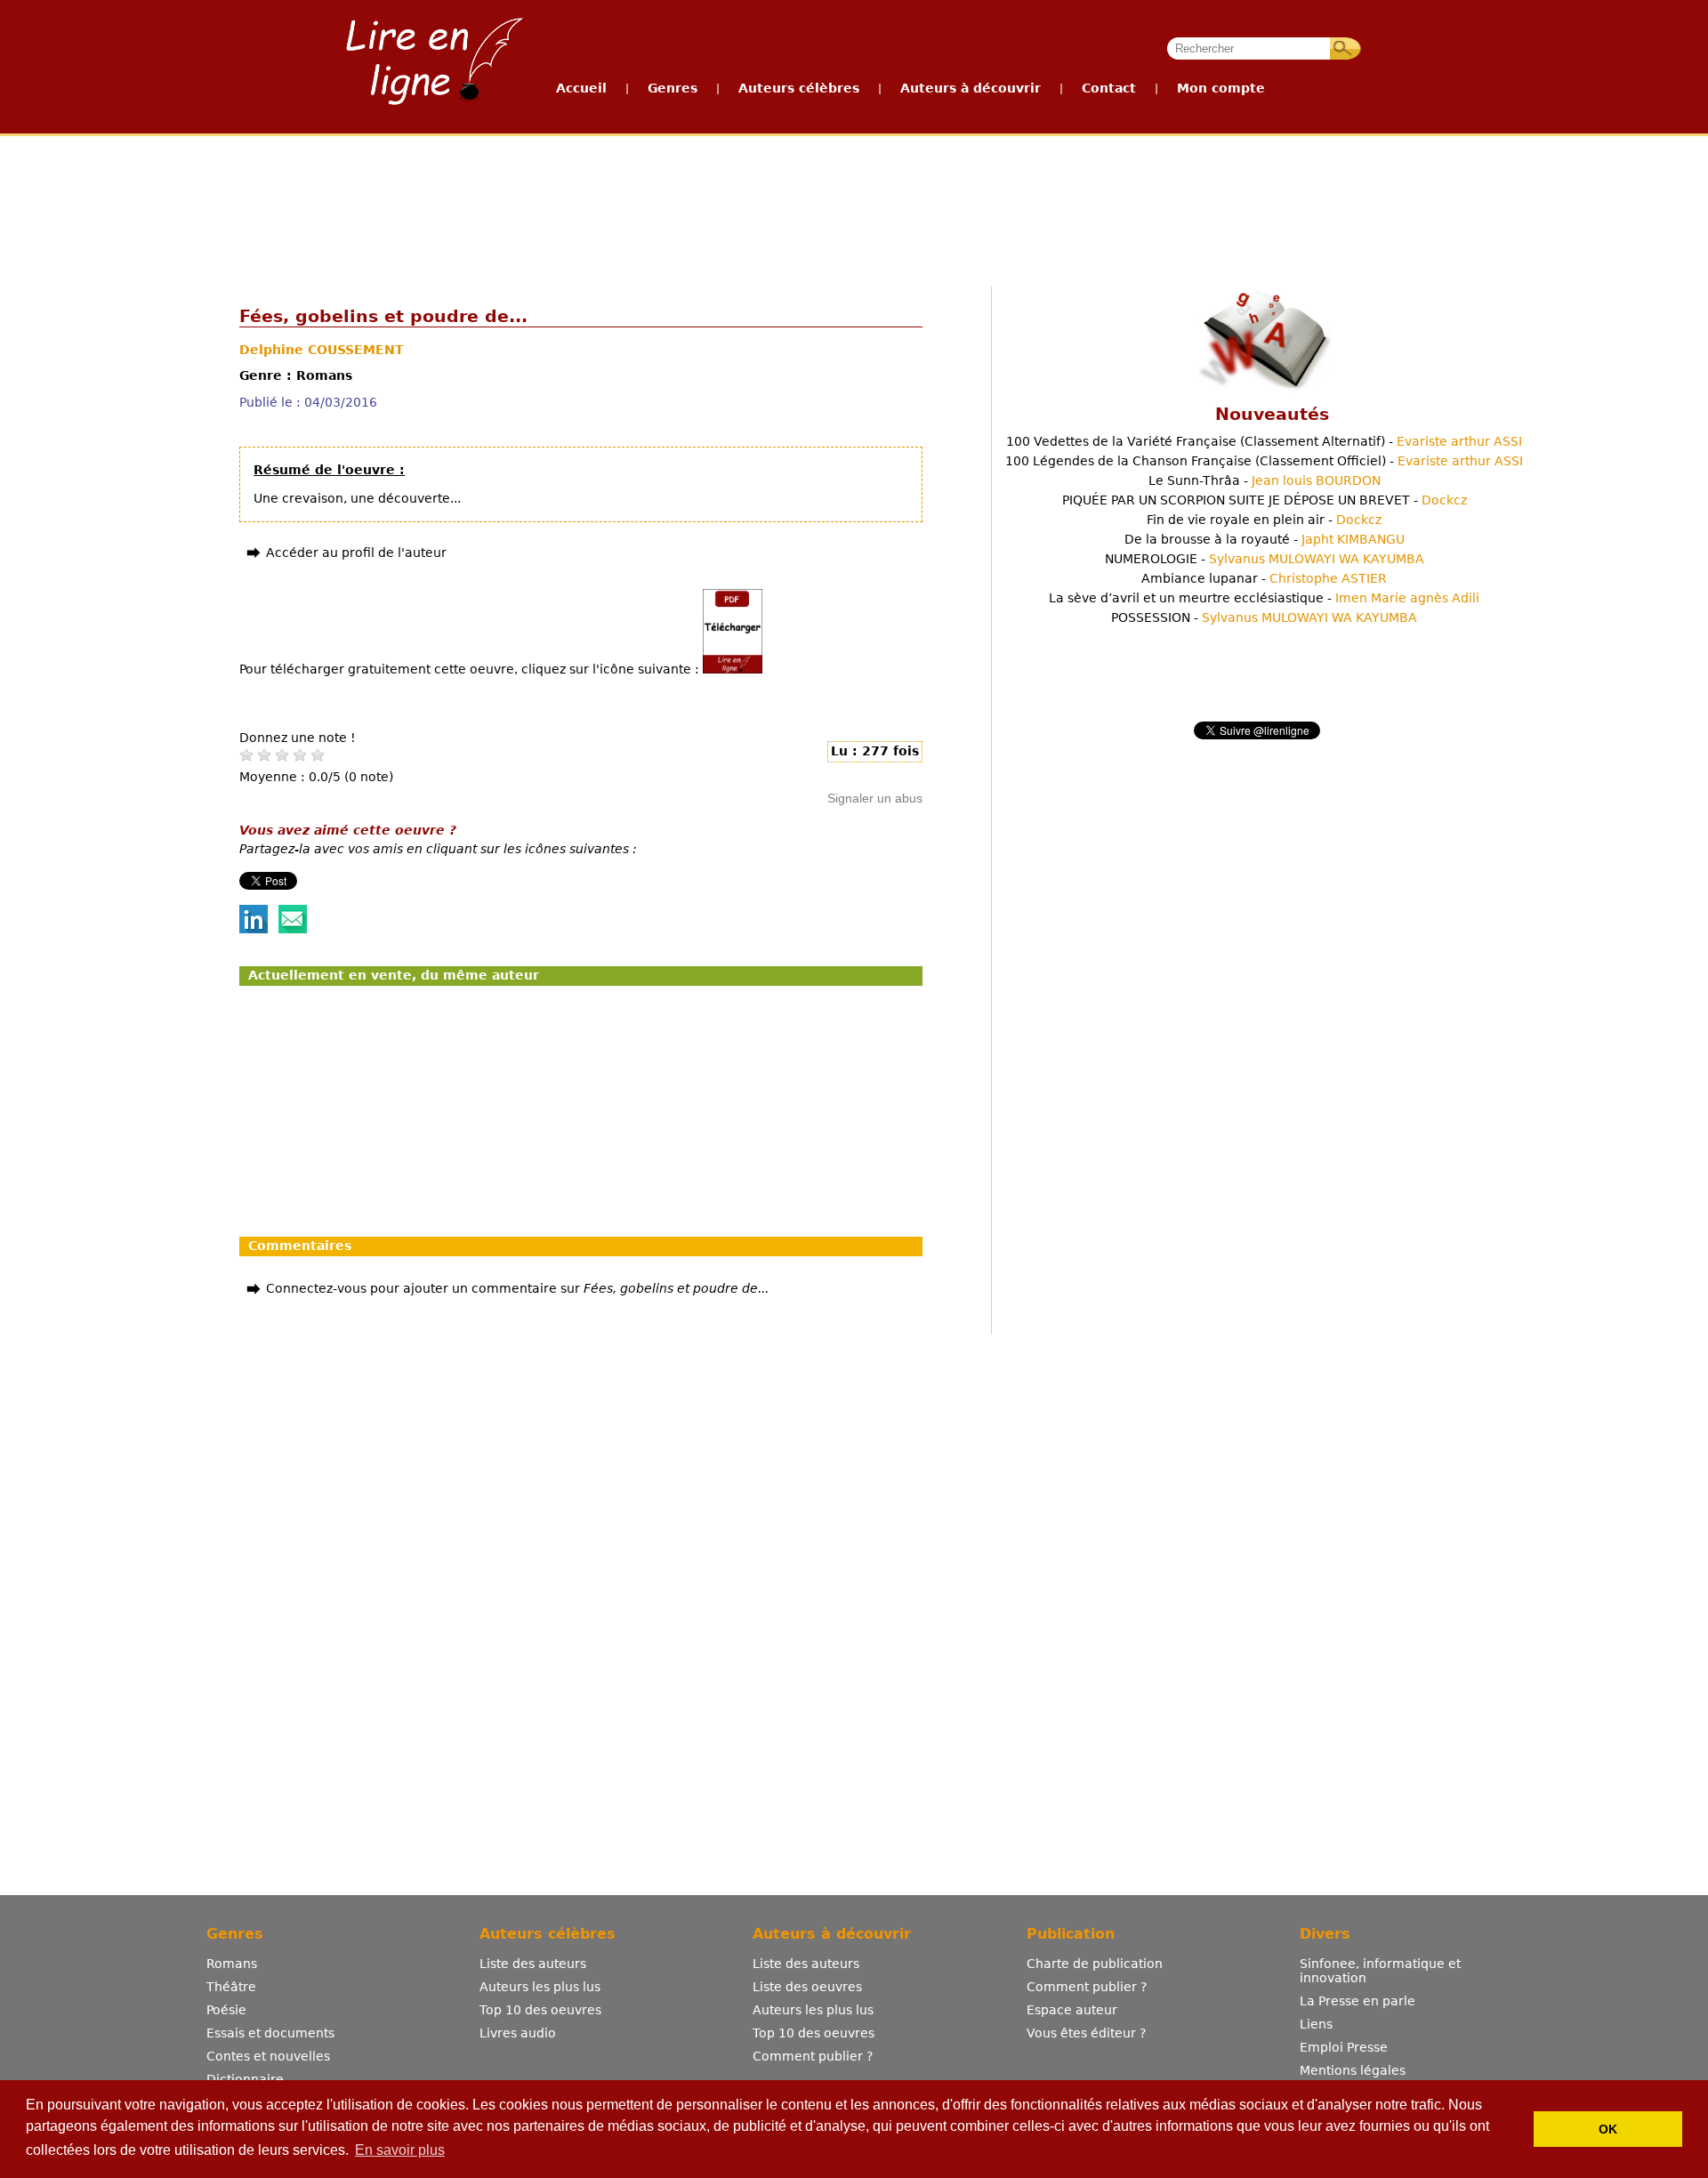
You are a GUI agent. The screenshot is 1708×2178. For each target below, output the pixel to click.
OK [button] (1608, 2129)
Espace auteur (1072, 2010)
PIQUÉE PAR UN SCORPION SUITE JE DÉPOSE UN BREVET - (1265, 500)
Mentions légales (1353, 2070)
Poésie (226, 2010)
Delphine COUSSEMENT (322, 350)
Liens (1316, 2024)
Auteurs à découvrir (971, 88)
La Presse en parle (1358, 2001)
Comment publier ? (813, 2056)
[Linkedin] (254, 929)
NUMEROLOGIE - (1265, 559)
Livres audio (518, 2033)
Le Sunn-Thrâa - (1265, 480)
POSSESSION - (1264, 617)
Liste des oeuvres (807, 1987)
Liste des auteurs (533, 1964)
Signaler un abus (875, 798)
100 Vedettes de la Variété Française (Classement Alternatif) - (1264, 441)
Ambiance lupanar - (1264, 578)
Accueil (581, 88)
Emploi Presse (1344, 2047)
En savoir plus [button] (400, 2150)
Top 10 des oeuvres (540, 2010)
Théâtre (231, 1987)
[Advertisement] (853, 203)
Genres (673, 88)
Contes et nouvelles (268, 2056)
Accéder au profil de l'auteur (356, 553)
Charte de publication (1095, 1964)
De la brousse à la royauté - (1265, 539)
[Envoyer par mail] (293, 929)
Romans (232, 1964)
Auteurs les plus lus (540, 1987)
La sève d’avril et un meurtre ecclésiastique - (1264, 598)
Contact (1109, 88)
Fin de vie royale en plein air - (1264, 520)
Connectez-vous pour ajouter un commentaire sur (517, 1288)
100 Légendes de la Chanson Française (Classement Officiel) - (1264, 461)
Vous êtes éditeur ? (1086, 2033)
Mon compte (1221, 88)
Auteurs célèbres (799, 88)
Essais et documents (270, 2033)
